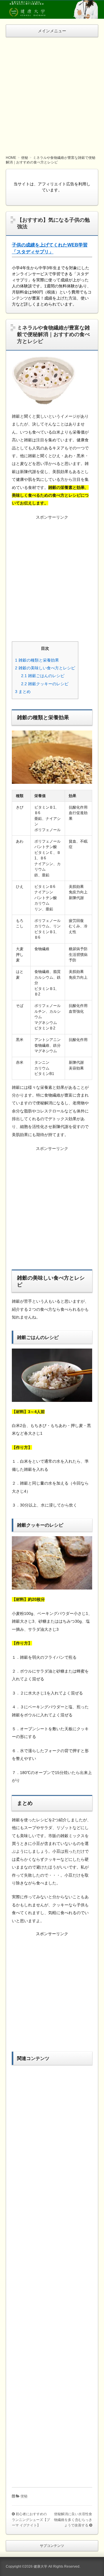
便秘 (24, 2496)
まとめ (23, 692)
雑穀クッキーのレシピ (45, 684)
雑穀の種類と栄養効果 (37, 660)
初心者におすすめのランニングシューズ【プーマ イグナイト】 (31, 2520)
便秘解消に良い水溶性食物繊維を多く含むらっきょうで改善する (73, 2520)
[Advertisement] (52, 92)
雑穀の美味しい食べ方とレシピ (45, 668)
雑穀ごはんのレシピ (43, 676)
